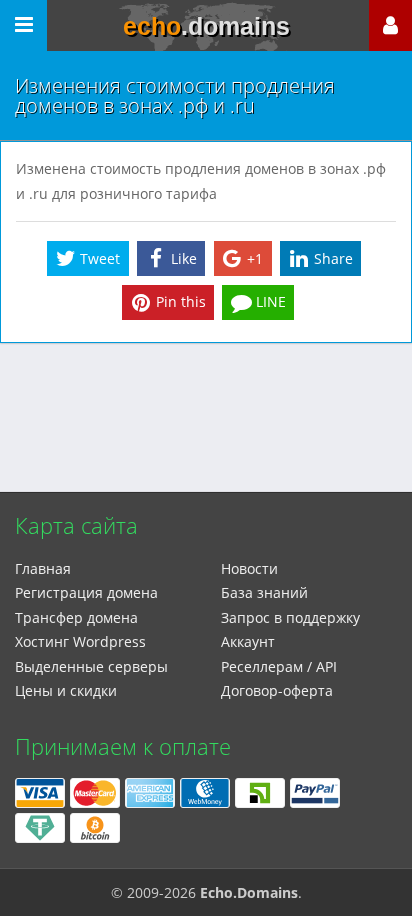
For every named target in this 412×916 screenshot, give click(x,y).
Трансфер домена (76, 617)
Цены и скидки (66, 690)
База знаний (264, 592)
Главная (43, 568)
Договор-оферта (277, 690)
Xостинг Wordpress (80, 641)
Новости (249, 568)
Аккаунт (248, 641)
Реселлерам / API (279, 666)
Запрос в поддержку (290, 617)
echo (206, 26)
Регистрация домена (86, 592)
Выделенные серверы (91, 666)
